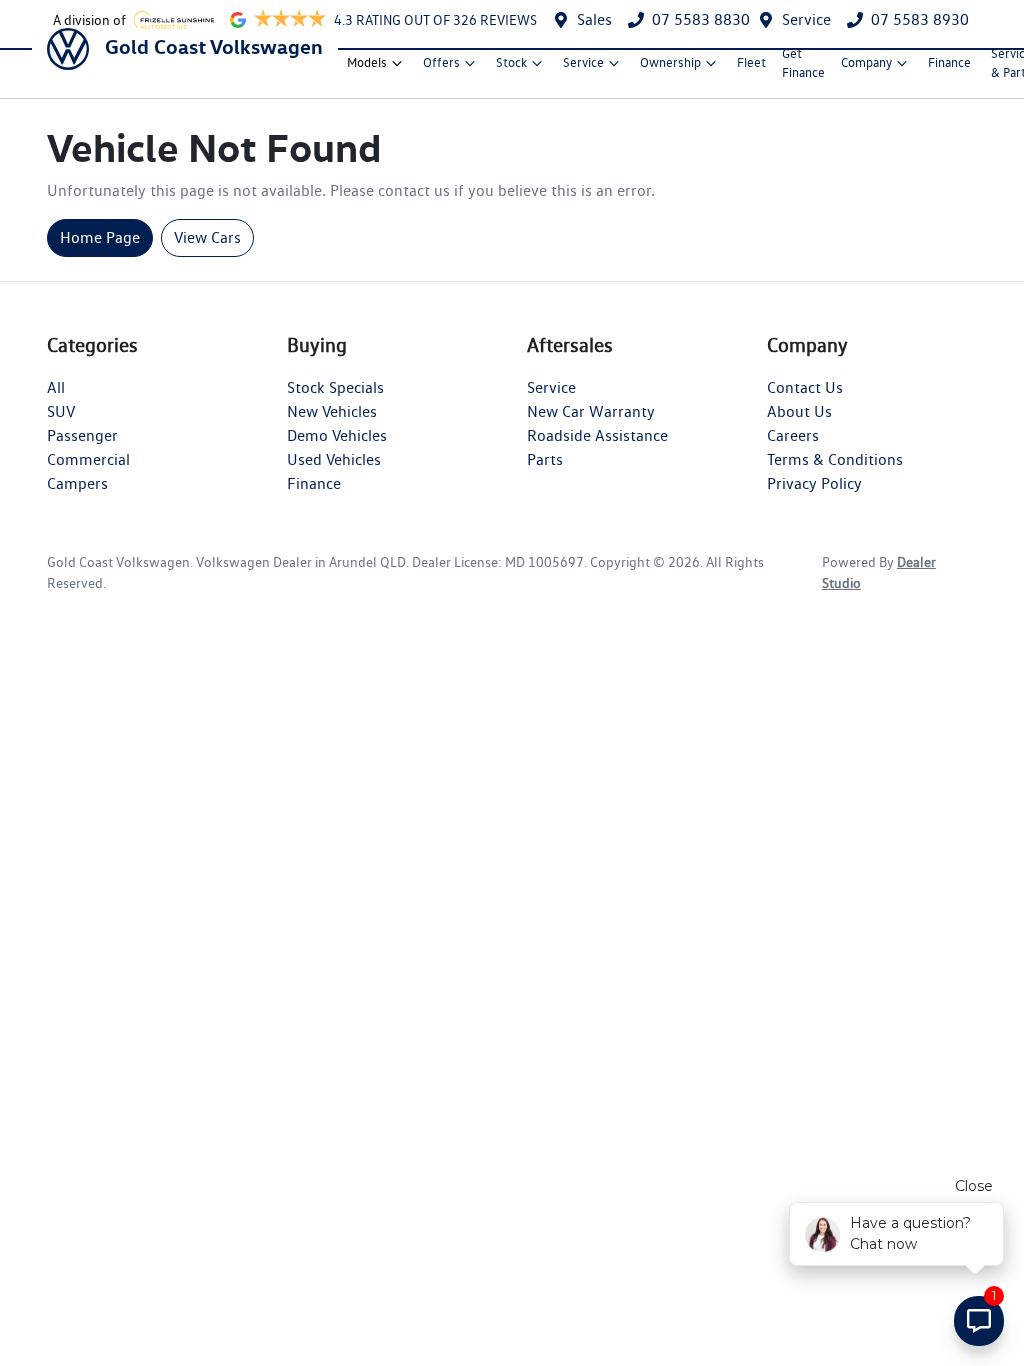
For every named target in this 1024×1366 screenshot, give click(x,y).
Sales (594, 19)
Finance (949, 62)
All (56, 387)
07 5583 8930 (920, 19)
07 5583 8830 (701, 19)
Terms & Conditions (835, 459)
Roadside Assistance (597, 435)
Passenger (82, 435)
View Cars (207, 237)
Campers (77, 483)
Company (866, 62)
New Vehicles (332, 411)
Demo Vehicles (337, 435)
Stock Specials (335, 387)
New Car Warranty (591, 411)
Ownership (670, 62)
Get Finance (803, 63)
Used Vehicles (334, 459)
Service (806, 19)
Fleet (751, 62)
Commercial (88, 459)
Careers (793, 435)
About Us (799, 411)
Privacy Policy (814, 483)
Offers (441, 62)
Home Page (100, 237)
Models (367, 62)
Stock (511, 62)
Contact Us (805, 387)
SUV (61, 411)
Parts (545, 459)
